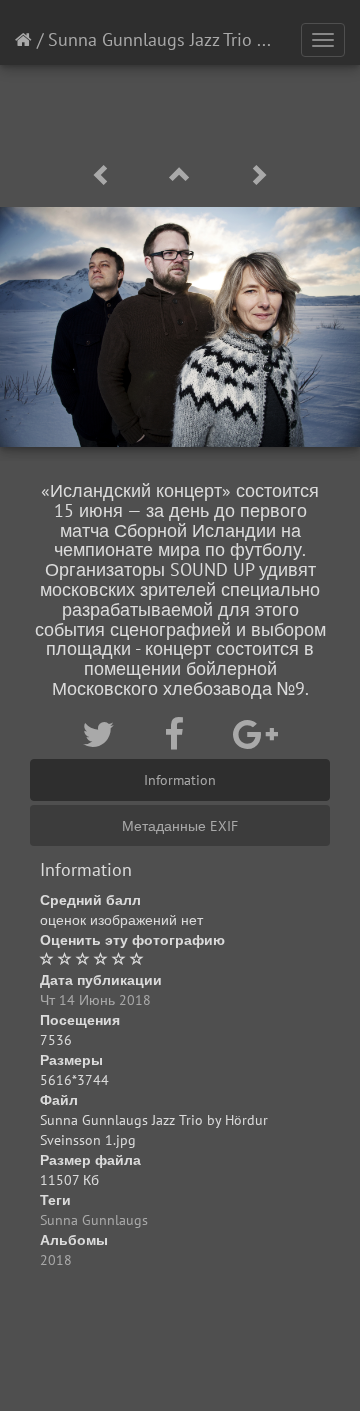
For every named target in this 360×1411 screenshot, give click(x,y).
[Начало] (23, 39)
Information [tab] (180, 780)
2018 (56, 1260)
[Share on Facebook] (178, 734)
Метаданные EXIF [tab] (180, 826)
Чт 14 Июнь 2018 (95, 1000)
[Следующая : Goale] (258, 175)
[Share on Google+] (255, 734)
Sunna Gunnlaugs (94, 1220)
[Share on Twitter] (103, 734)
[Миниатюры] (183, 175)
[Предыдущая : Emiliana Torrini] (105, 175)
